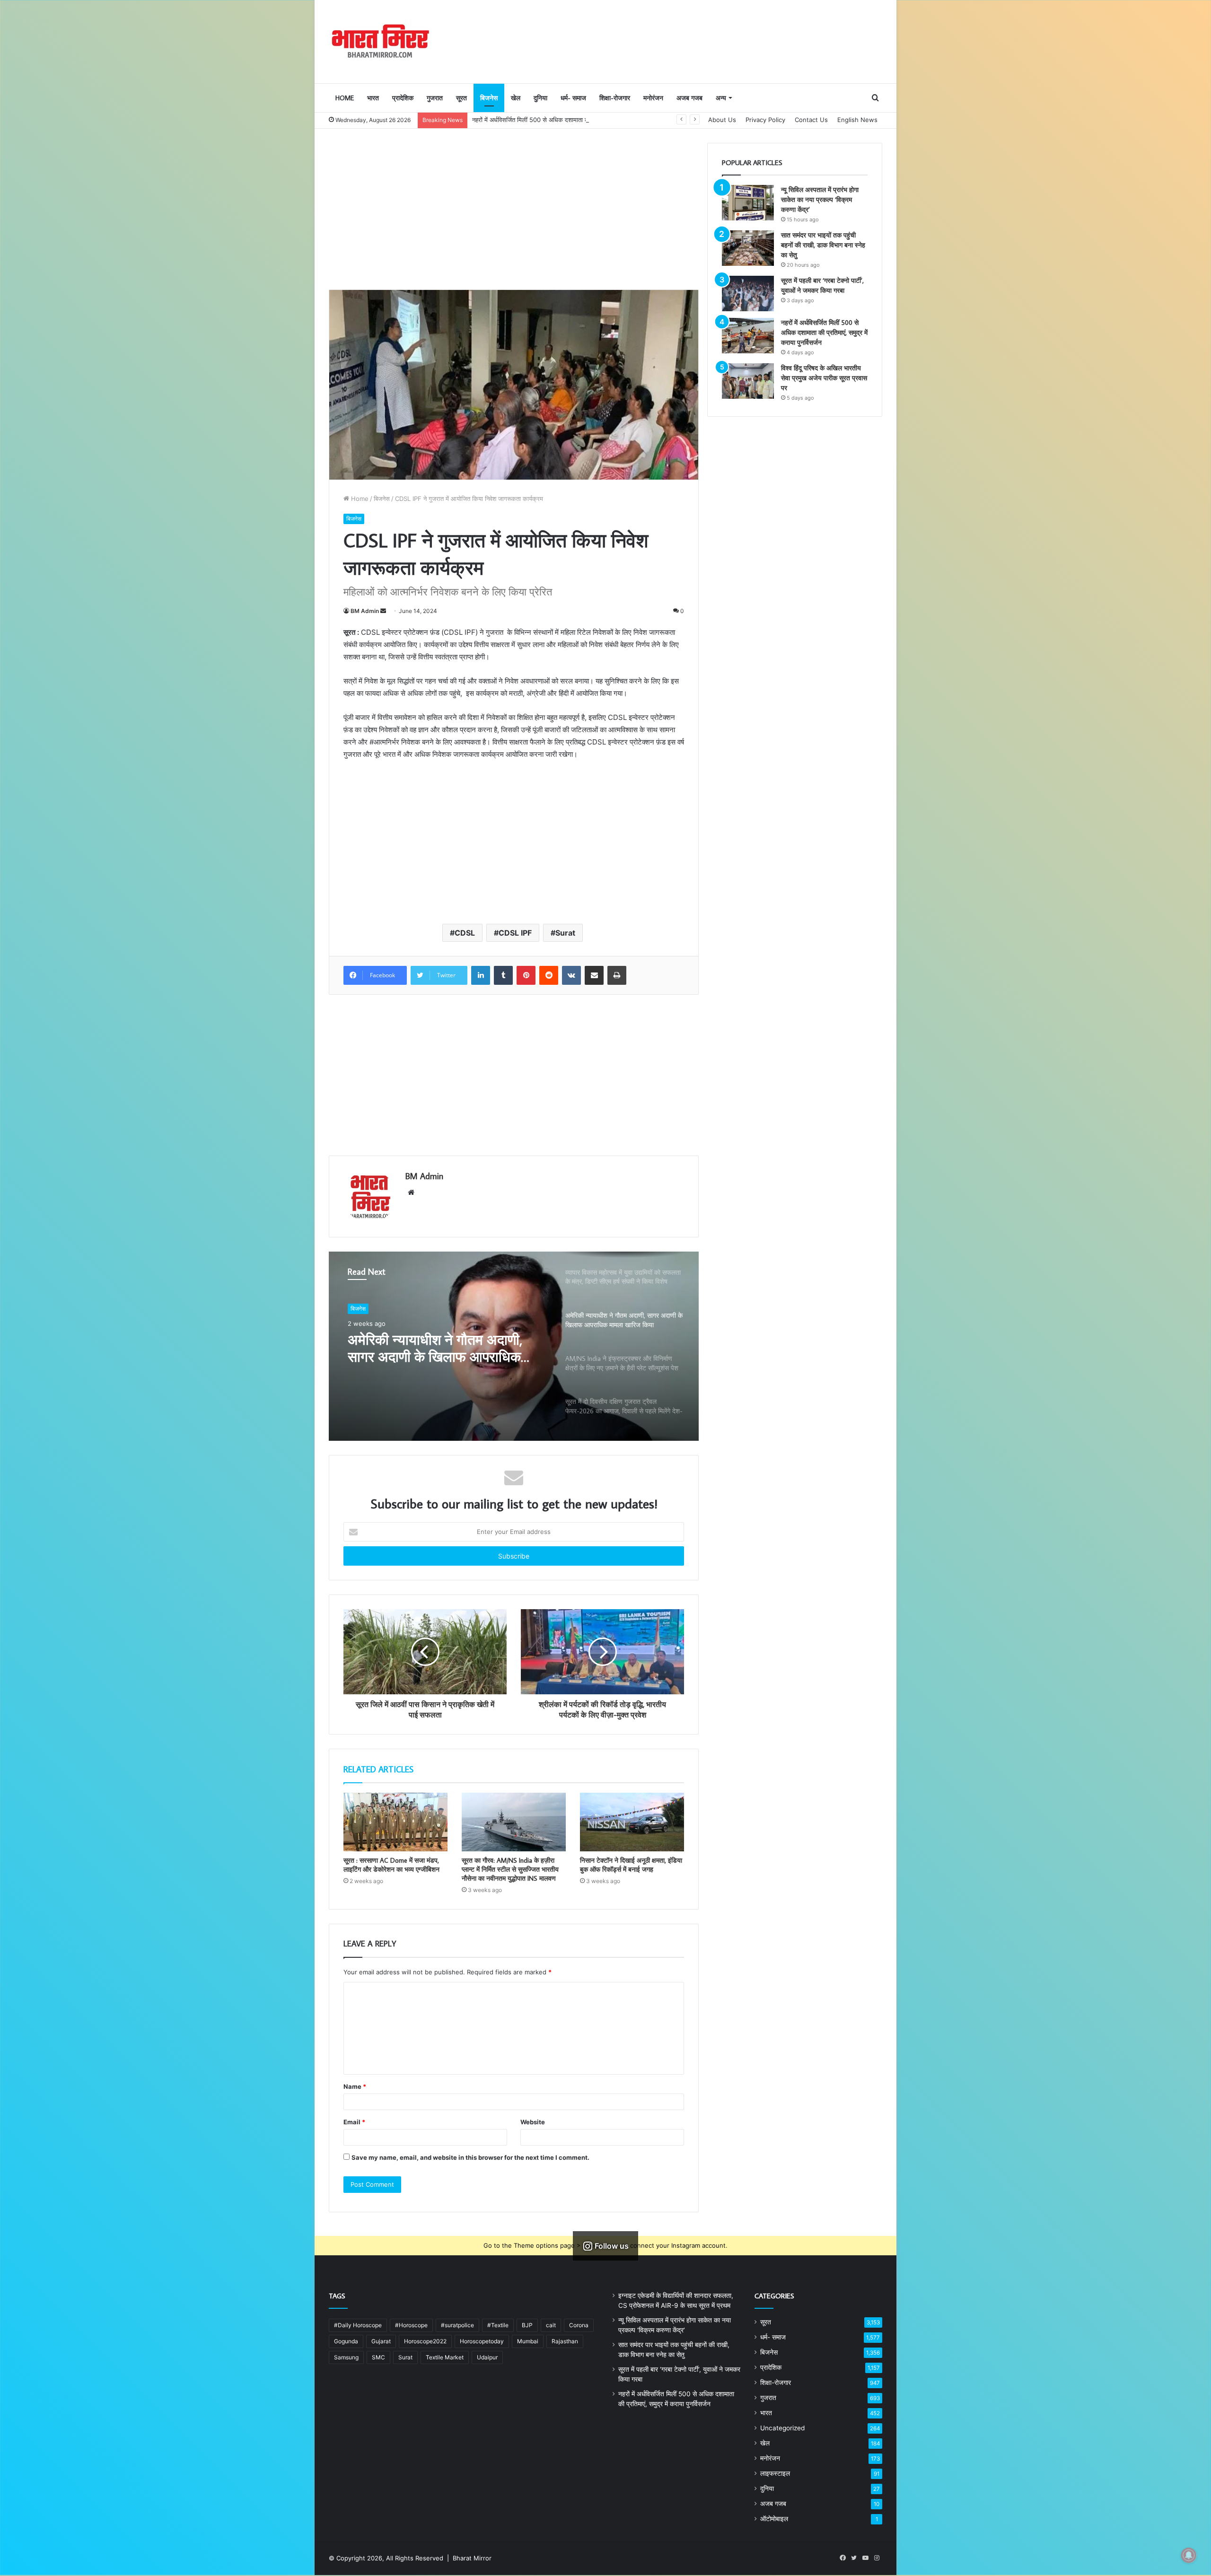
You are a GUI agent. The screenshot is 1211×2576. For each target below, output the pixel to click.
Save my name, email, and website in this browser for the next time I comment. (470, 2157)
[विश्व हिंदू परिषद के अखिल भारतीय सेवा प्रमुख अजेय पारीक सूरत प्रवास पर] (748, 381)
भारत (373, 98)
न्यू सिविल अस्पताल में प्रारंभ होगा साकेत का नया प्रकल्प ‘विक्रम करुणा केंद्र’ (820, 200)
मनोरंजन (653, 98)
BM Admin (365, 611)
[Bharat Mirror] (380, 41)
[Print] (617, 975)
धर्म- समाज (573, 98)
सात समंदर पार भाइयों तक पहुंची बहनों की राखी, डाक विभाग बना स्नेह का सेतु (823, 245)
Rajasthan (565, 2341)
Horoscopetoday (482, 2341)
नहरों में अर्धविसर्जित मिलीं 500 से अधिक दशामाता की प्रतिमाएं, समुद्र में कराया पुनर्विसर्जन (824, 333)
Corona (579, 2325)
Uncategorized (782, 2428)
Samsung (346, 2357)
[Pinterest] (526, 975)
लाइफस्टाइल (775, 2473)
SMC (378, 2357)
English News (857, 120)
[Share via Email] (594, 975)
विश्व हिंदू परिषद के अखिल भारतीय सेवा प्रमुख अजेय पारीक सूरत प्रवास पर (824, 378)
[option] (514, 1346)
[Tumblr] (503, 975)
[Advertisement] (514, 209)
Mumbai (528, 2341)
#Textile (498, 2325)
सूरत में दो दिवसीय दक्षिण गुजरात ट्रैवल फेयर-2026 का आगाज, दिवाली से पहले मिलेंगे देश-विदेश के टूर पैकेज (446, 1348)
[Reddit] (549, 975)
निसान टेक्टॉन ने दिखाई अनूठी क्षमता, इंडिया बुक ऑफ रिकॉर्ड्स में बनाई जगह (631, 1865)
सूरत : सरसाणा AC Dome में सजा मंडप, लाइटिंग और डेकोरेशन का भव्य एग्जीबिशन (391, 1865)
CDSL (465, 933)
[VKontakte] (571, 975)
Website (533, 2122)
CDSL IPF (515, 933)
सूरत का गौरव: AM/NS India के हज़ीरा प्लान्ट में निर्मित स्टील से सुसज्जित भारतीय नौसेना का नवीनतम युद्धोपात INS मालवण (510, 1869)
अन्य (721, 98)
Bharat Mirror (472, 2558)
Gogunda (346, 2341)
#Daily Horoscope (358, 2325)
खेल (516, 98)
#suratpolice (457, 2325)
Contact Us (811, 120)
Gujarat (381, 2341)
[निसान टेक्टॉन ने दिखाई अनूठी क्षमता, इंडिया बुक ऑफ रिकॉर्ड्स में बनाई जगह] (632, 1822)
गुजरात (435, 98)
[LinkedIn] (481, 975)
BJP (527, 2325)
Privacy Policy (765, 120)
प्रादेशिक (403, 98)
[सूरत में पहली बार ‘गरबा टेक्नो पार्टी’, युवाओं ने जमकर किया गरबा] (748, 294)
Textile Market (445, 2357)
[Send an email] (383, 611)
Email (354, 2122)
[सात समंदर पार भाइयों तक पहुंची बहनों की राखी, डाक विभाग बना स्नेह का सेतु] (748, 248)
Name (355, 2086)
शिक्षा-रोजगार (615, 98)
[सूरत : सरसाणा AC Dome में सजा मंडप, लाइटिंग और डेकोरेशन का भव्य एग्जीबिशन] (395, 1822)
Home (345, 98)
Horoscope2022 (425, 2341)
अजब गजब (689, 98)
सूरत (461, 98)
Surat (565, 933)
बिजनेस (489, 98)
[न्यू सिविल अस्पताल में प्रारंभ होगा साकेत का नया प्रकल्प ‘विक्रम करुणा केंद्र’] (748, 203)
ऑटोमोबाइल (774, 2519)
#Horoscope (411, 2325)
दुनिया (540, 98)
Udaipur (487, 2357)
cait (551, 2325)
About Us (722, 120)
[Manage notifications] (1189, 2555)
